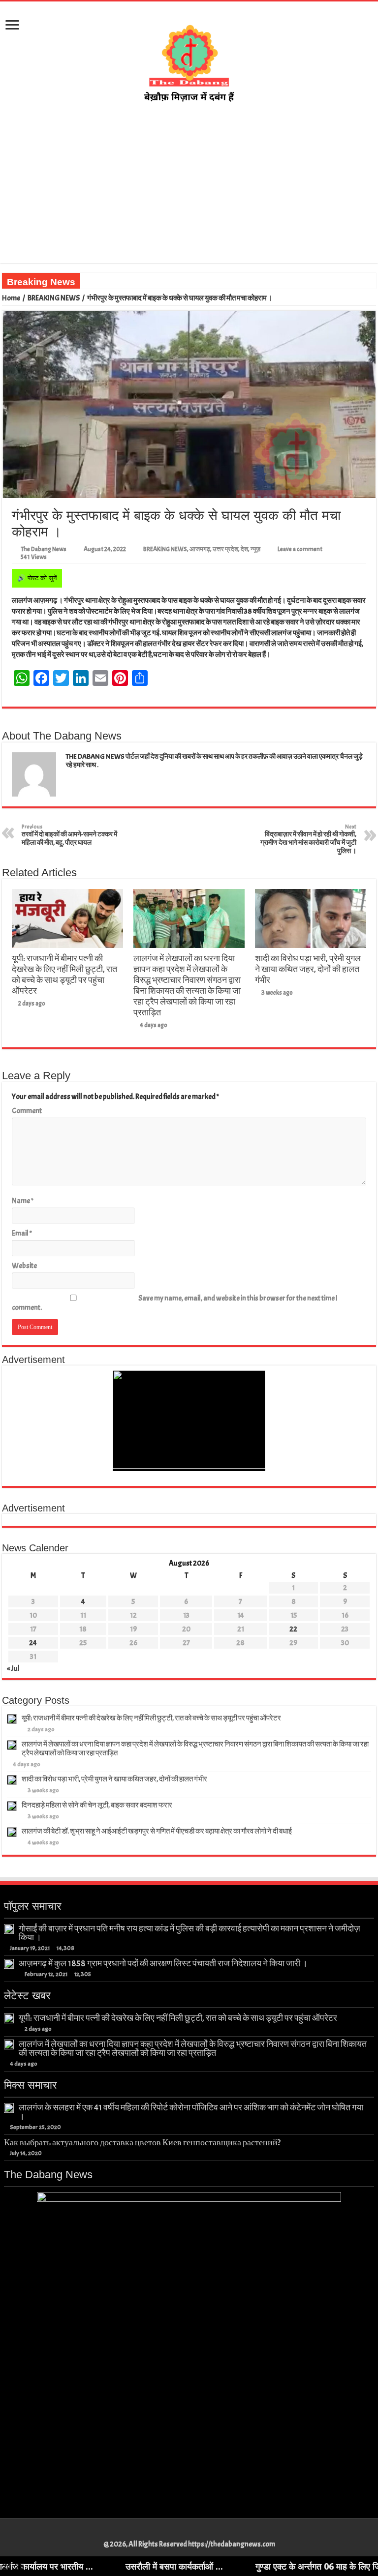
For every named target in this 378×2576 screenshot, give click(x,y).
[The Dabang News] (189, 59)
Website (24, 1266)
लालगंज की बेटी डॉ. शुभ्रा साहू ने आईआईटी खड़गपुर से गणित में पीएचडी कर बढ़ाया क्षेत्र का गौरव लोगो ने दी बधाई (157, 1831)
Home (11, 298)
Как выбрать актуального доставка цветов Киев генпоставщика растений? (142, 2142)
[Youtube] (194, 2533)
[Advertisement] (189, 183)
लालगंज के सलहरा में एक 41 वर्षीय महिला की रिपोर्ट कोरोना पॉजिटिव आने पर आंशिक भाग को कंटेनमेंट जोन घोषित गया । (191, 2112)
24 (33, 1643)
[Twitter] (184, 2533)
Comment (27, 1111)
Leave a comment (300, 549)
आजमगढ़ (200, 549)
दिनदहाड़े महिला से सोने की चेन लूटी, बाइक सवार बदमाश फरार (97, 1805)
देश (244, 549)
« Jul (13, 1669)
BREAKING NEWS (54, 298)
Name (23, 1201)
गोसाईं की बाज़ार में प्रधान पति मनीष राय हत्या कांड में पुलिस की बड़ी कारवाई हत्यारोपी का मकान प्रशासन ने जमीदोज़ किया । (189, 1933)
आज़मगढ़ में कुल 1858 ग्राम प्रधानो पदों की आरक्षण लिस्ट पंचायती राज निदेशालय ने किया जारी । (163, 1963)
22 (293, 1629)
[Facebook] (175, 2533)
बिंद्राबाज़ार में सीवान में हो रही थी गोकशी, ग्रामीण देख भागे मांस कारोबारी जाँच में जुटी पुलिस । (308, 839)
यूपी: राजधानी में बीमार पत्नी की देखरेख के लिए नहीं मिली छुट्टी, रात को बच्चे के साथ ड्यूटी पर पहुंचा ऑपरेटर (64, 975)
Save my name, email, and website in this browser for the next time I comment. (175, 1303)
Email (22, 1233)
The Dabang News (44, 549)
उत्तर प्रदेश (225, 549)
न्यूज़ (255, 549)
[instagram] (203, 2533)
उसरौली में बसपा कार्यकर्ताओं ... (98, 2566)
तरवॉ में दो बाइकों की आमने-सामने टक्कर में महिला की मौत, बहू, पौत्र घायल (69, 835)
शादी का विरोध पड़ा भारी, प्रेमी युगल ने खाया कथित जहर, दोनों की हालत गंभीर (308, 969)
